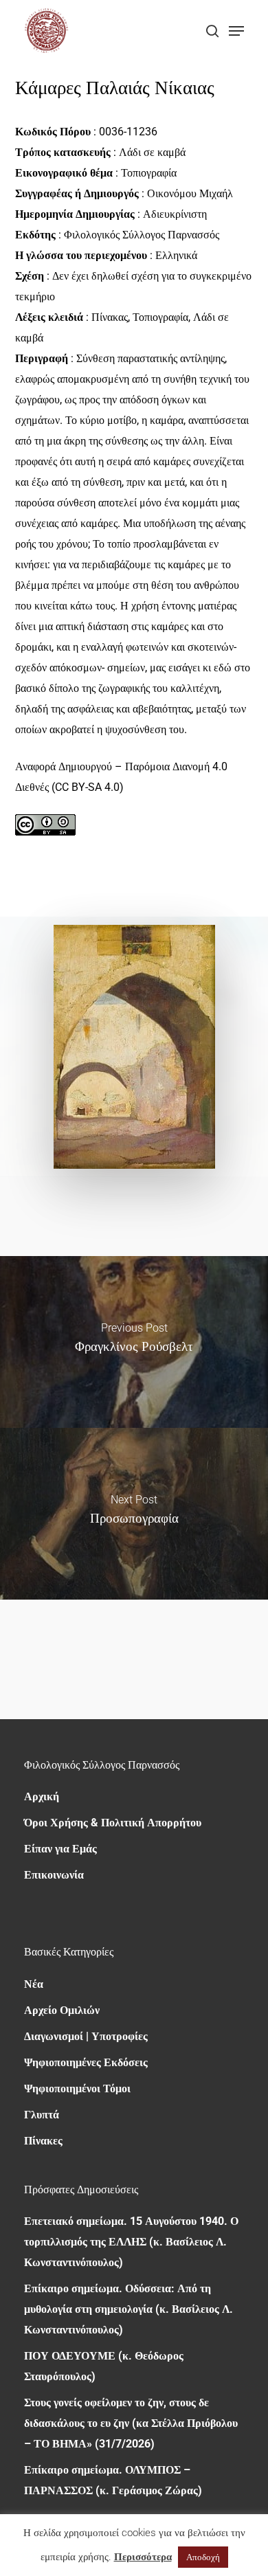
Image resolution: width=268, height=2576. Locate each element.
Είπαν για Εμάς (60, 1849)
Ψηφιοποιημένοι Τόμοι (77, 2088)
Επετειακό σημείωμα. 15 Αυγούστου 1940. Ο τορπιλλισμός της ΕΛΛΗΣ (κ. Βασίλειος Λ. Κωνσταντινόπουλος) (131, 2242)
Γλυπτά (42, 2115)
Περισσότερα (143, 2557)
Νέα (34, 1984)
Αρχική (42, 1796)
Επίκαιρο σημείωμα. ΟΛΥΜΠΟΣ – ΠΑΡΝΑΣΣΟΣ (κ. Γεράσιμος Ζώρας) (113, 2480)
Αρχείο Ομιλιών (62, 2010)
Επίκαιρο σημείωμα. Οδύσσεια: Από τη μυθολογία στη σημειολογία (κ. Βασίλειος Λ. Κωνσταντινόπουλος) (129, 2309)
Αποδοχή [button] (203, 2557)
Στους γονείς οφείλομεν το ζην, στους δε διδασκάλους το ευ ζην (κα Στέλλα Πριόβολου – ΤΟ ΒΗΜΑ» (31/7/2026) (131, 2423)
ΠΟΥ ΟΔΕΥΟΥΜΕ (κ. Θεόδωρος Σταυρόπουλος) (104, 2366)
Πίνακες (43, 2141)
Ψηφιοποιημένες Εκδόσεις (86, 2062)
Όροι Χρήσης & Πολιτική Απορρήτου (113, 1823)
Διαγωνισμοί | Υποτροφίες (86, 2036)
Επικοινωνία (54, 1875)
